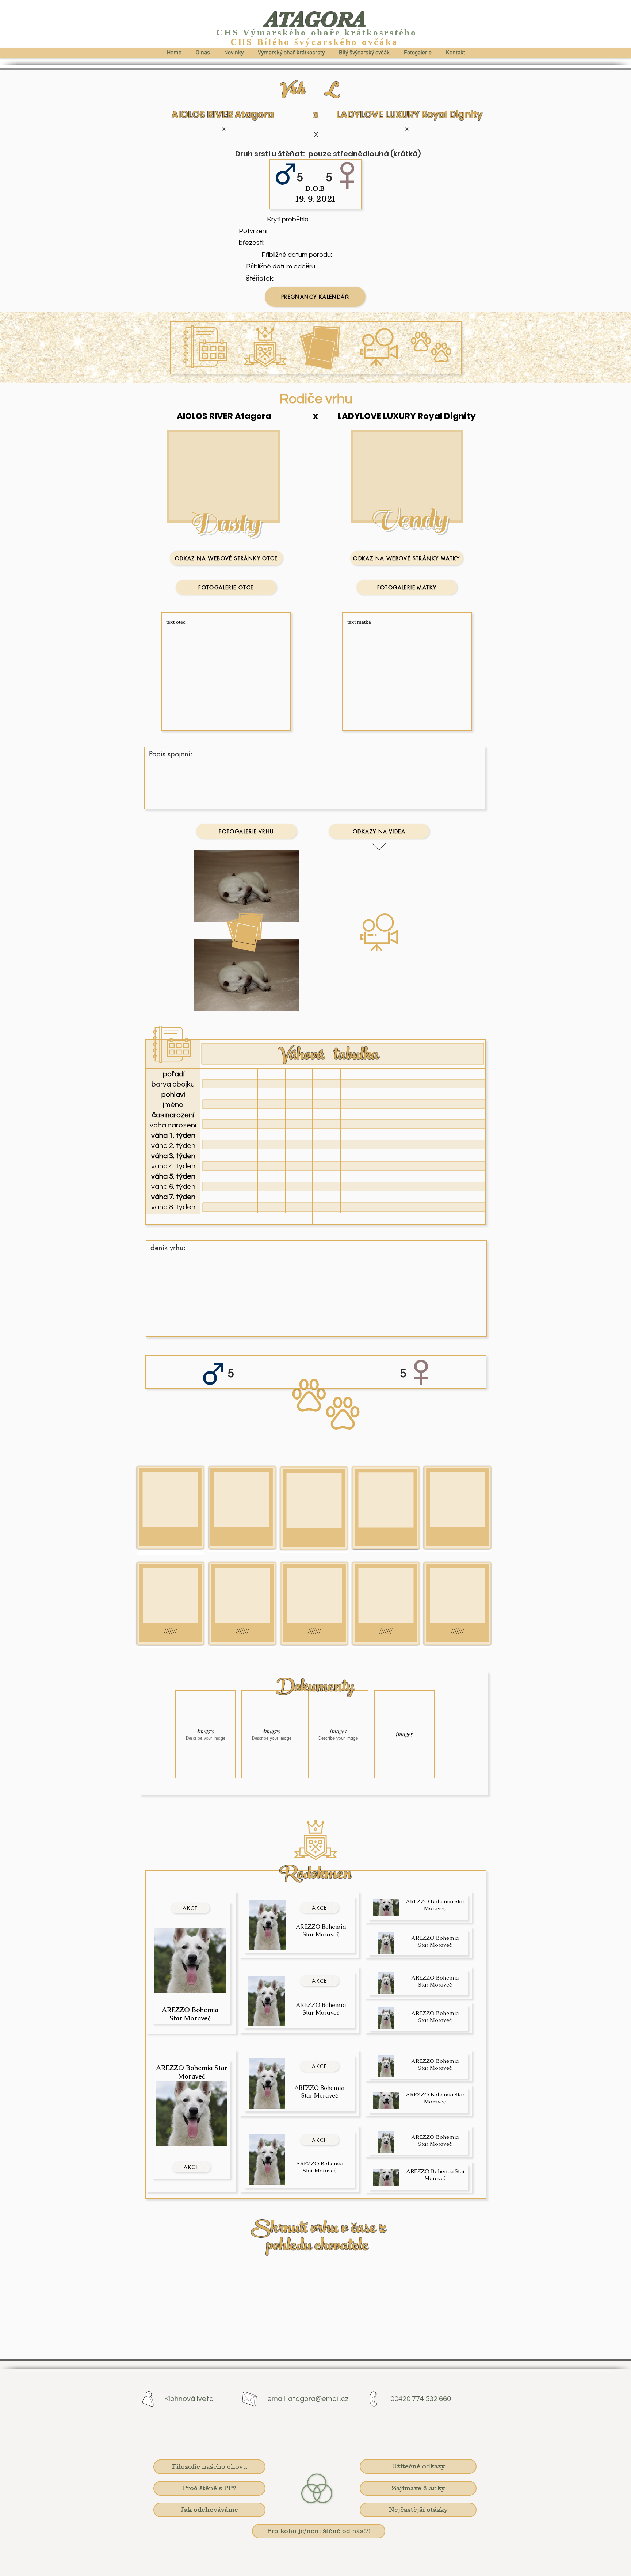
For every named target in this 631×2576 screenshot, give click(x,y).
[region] (171, 1510)
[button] (206, 1734)
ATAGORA (315, 19)
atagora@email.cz (318, 2399)
